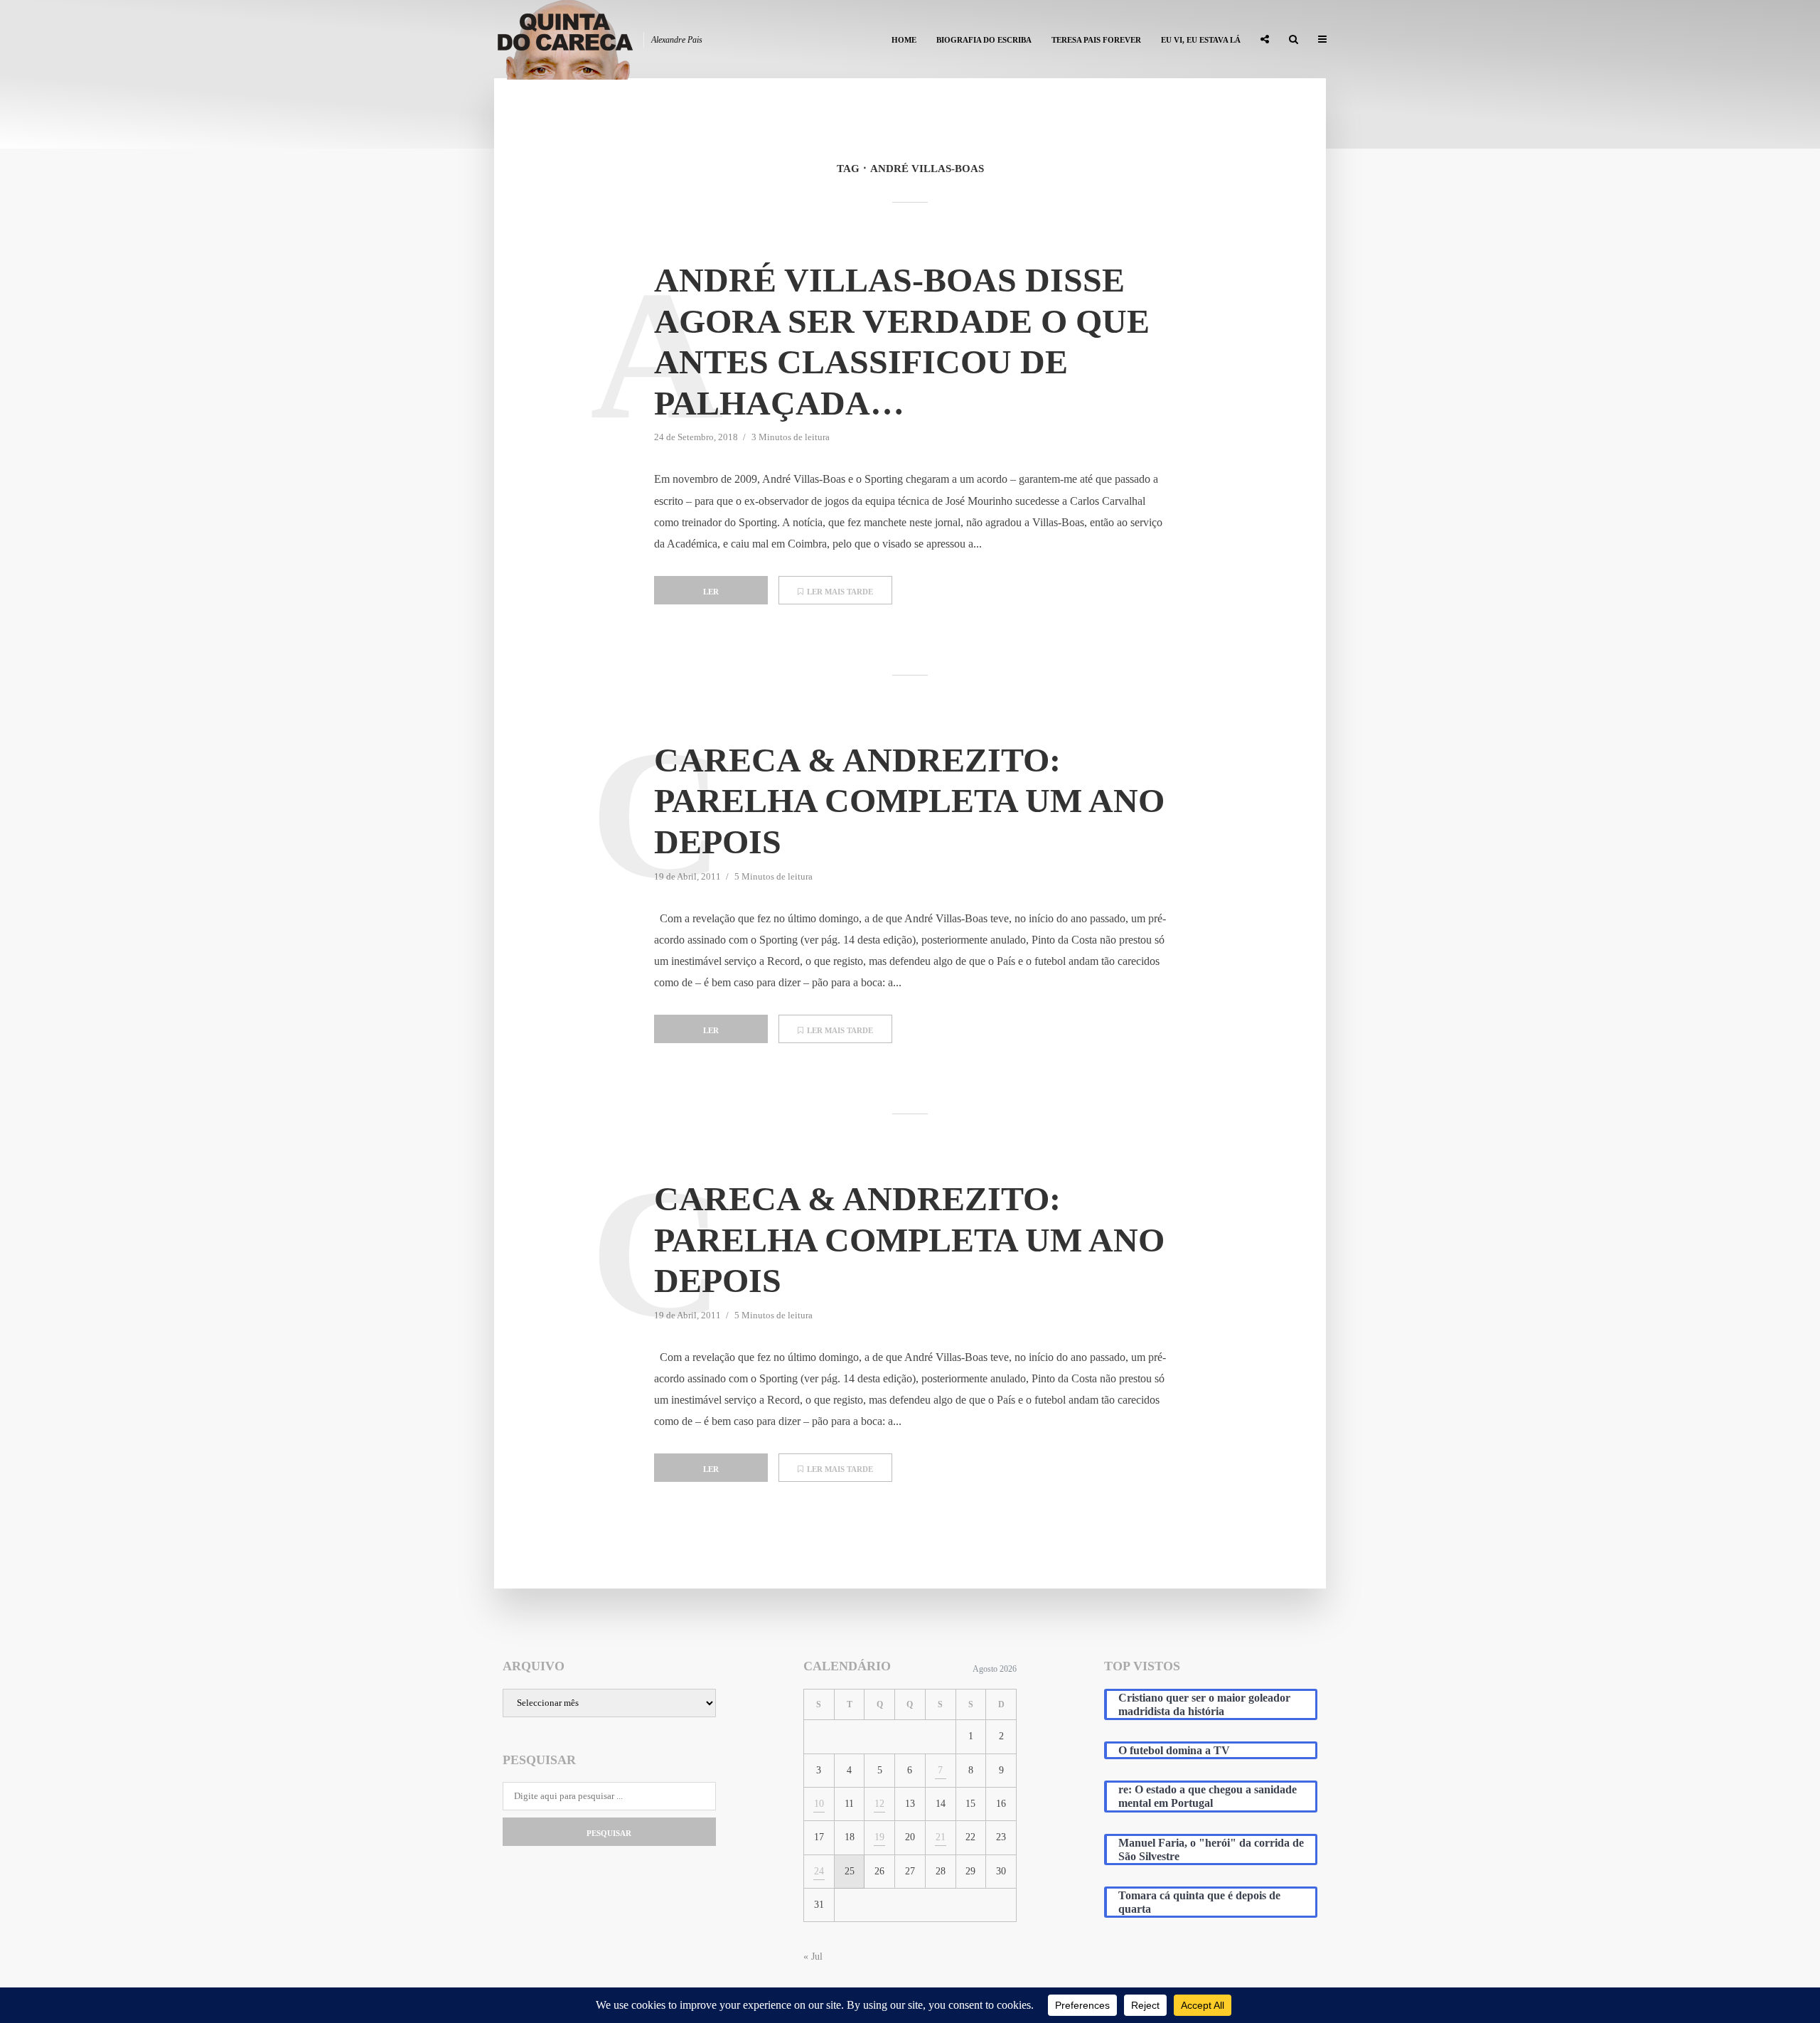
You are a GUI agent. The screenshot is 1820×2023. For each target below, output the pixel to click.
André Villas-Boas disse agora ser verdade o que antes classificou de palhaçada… (902, 341)
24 (819, 1871)
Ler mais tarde (840, 592)
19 (879, 1837)
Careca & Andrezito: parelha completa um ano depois (909, 801)
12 (879, 1804)
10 (819, 1804)
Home (904, 40)
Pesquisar (609, 1833)
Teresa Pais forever (1096, 40)
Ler (711, 592)
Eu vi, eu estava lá (1201, 40)
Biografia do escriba (984, 40)
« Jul (813, 1957)
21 (941, 1837)
